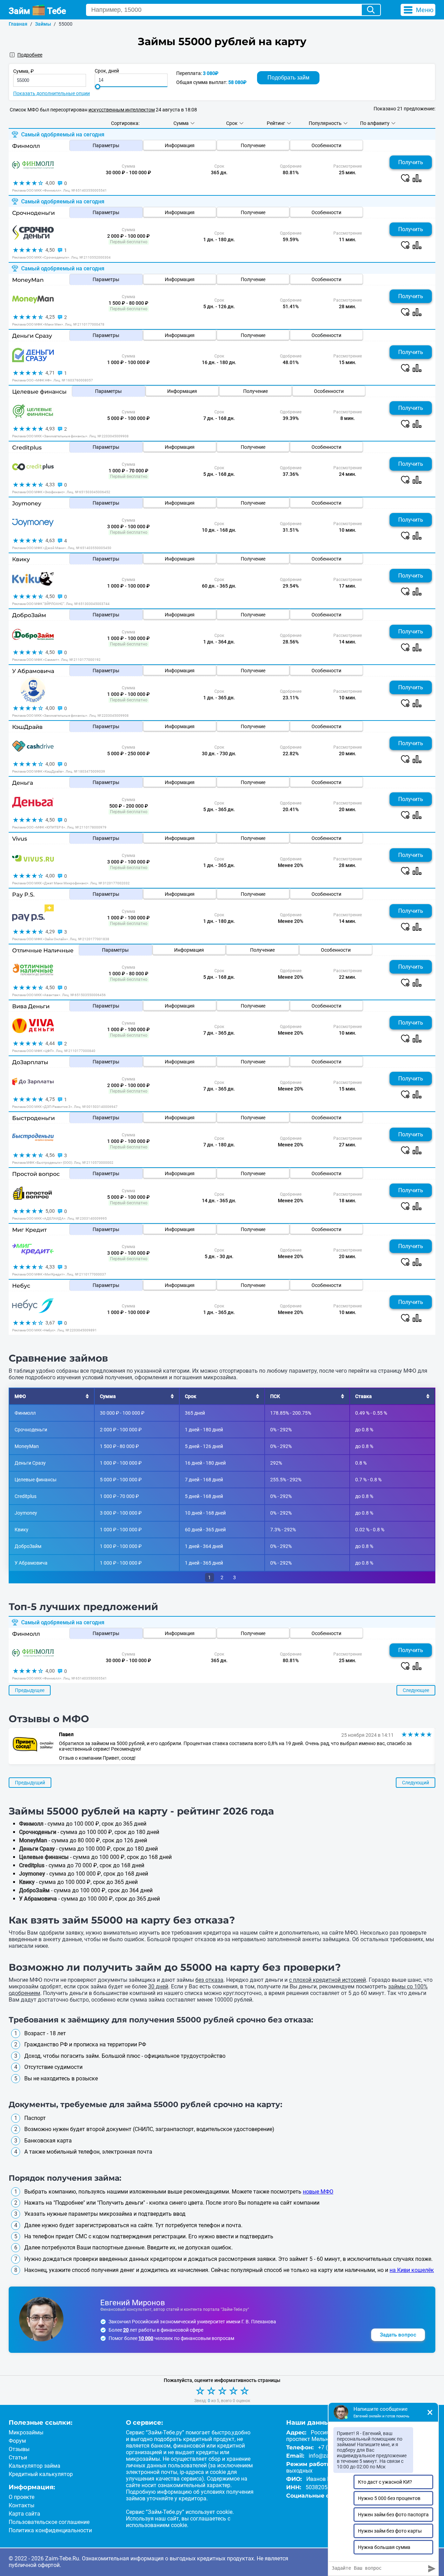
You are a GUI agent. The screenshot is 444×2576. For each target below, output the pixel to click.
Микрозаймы (26, 2432)
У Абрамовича (33, 671)
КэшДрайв (27, 727)
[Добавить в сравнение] (417, 178)
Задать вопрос (398, 2335)
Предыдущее (30, 1690)
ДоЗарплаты (30, 1062)
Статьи (18, 2457)
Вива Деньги (31, 1006)
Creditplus (27, 448)
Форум (17, 2441)
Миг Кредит (29, 1230)
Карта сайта (24, 2514)
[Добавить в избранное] (405, 178)
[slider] (98, 87)
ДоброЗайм (29, 615)
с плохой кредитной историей (327, 1980)
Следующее (416, 1690)
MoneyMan (28, 280)
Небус (21, 1286)
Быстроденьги (33, 1118)
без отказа (209, 1980)
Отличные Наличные (43, 950)
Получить (411, 162)
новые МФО (318, 2192)
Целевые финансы (39, 392)
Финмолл (26, 146)
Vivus (20, 839)
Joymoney (27, 503)
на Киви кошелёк (412, 2270)
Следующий (416, 1783)
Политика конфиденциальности (50, 2530)
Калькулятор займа (35, 2466)
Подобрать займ (288, 78)
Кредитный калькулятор (41, 2474)
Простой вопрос (36, 1174)
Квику (21, 559)
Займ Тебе (37, 11)
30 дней (158, 1986)
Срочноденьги (33, 213)
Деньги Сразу (32, 336)
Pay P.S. (23, 895)
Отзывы (19, 2449)
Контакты (22, 2505)
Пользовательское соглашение (49, 2522)
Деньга (23, 783)
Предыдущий (30, 1783)
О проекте (22, 2497)
